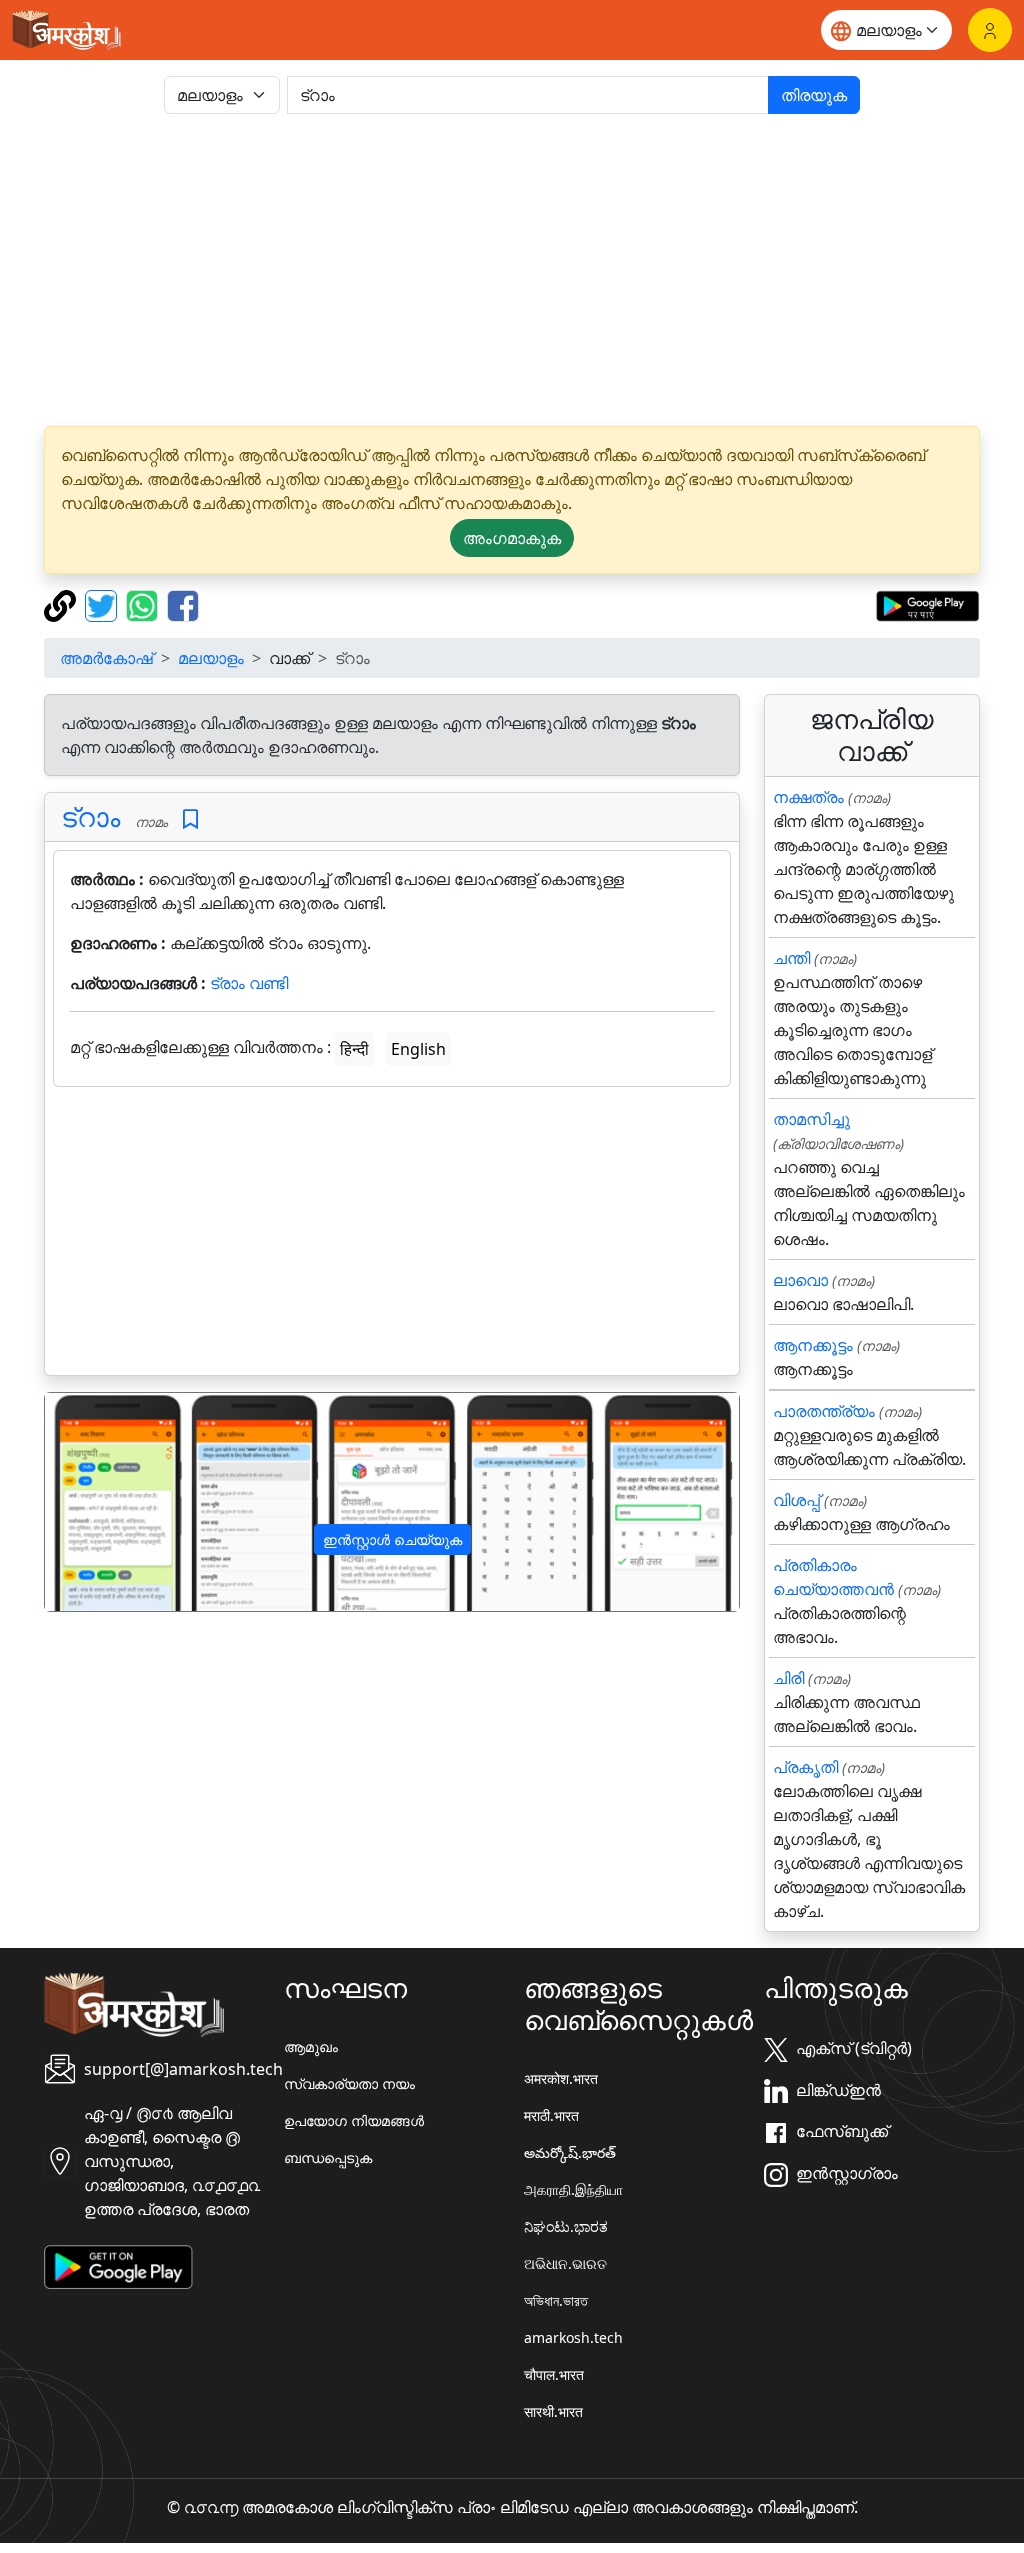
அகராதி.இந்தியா (573, 2189)
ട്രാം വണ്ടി (249, 983)
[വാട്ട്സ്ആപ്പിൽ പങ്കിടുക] (144, 604)
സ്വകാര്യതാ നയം (349, 2083)
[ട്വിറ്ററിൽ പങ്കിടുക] (103, 604)
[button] (97, 1501)
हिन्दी (354, 1049)
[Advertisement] (512, 270)
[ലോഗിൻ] (990, 30)
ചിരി (788, 1678)
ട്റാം (90, 816)
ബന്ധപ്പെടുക (328, 2157)
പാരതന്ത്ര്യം (824, 1411)
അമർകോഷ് (106, 658)
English (418, 1049)
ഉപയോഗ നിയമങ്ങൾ (354, 2120)
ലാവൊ (800, 1280)
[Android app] (118, 2266)
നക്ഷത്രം (808, 797)
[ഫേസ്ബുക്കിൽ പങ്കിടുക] (183, 604)
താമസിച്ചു (811, 1119)
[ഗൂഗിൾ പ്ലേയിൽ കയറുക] (927, 604)
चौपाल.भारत (554, 2374)
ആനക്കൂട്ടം (813, 1345)
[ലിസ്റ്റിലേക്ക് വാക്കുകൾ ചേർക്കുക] (190, 819)
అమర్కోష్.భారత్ (570, 2152)
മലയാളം (211, 658)
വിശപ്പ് (796, 1500)
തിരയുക (814, 95)
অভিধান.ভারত (556, 2300)
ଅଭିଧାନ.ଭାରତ (565, 2263)
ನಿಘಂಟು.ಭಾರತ (566, 2226)
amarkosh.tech (573, 2337)
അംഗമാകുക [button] (512, 538)
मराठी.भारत (551, 2115)
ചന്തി (791, 958)
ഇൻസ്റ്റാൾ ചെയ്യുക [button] (392, 1539)
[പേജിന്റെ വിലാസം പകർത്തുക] (62, 604)
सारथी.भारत (553, 2411)
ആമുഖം (311, 2046)
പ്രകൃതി (805, 1767)
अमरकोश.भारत (561, 2078)
